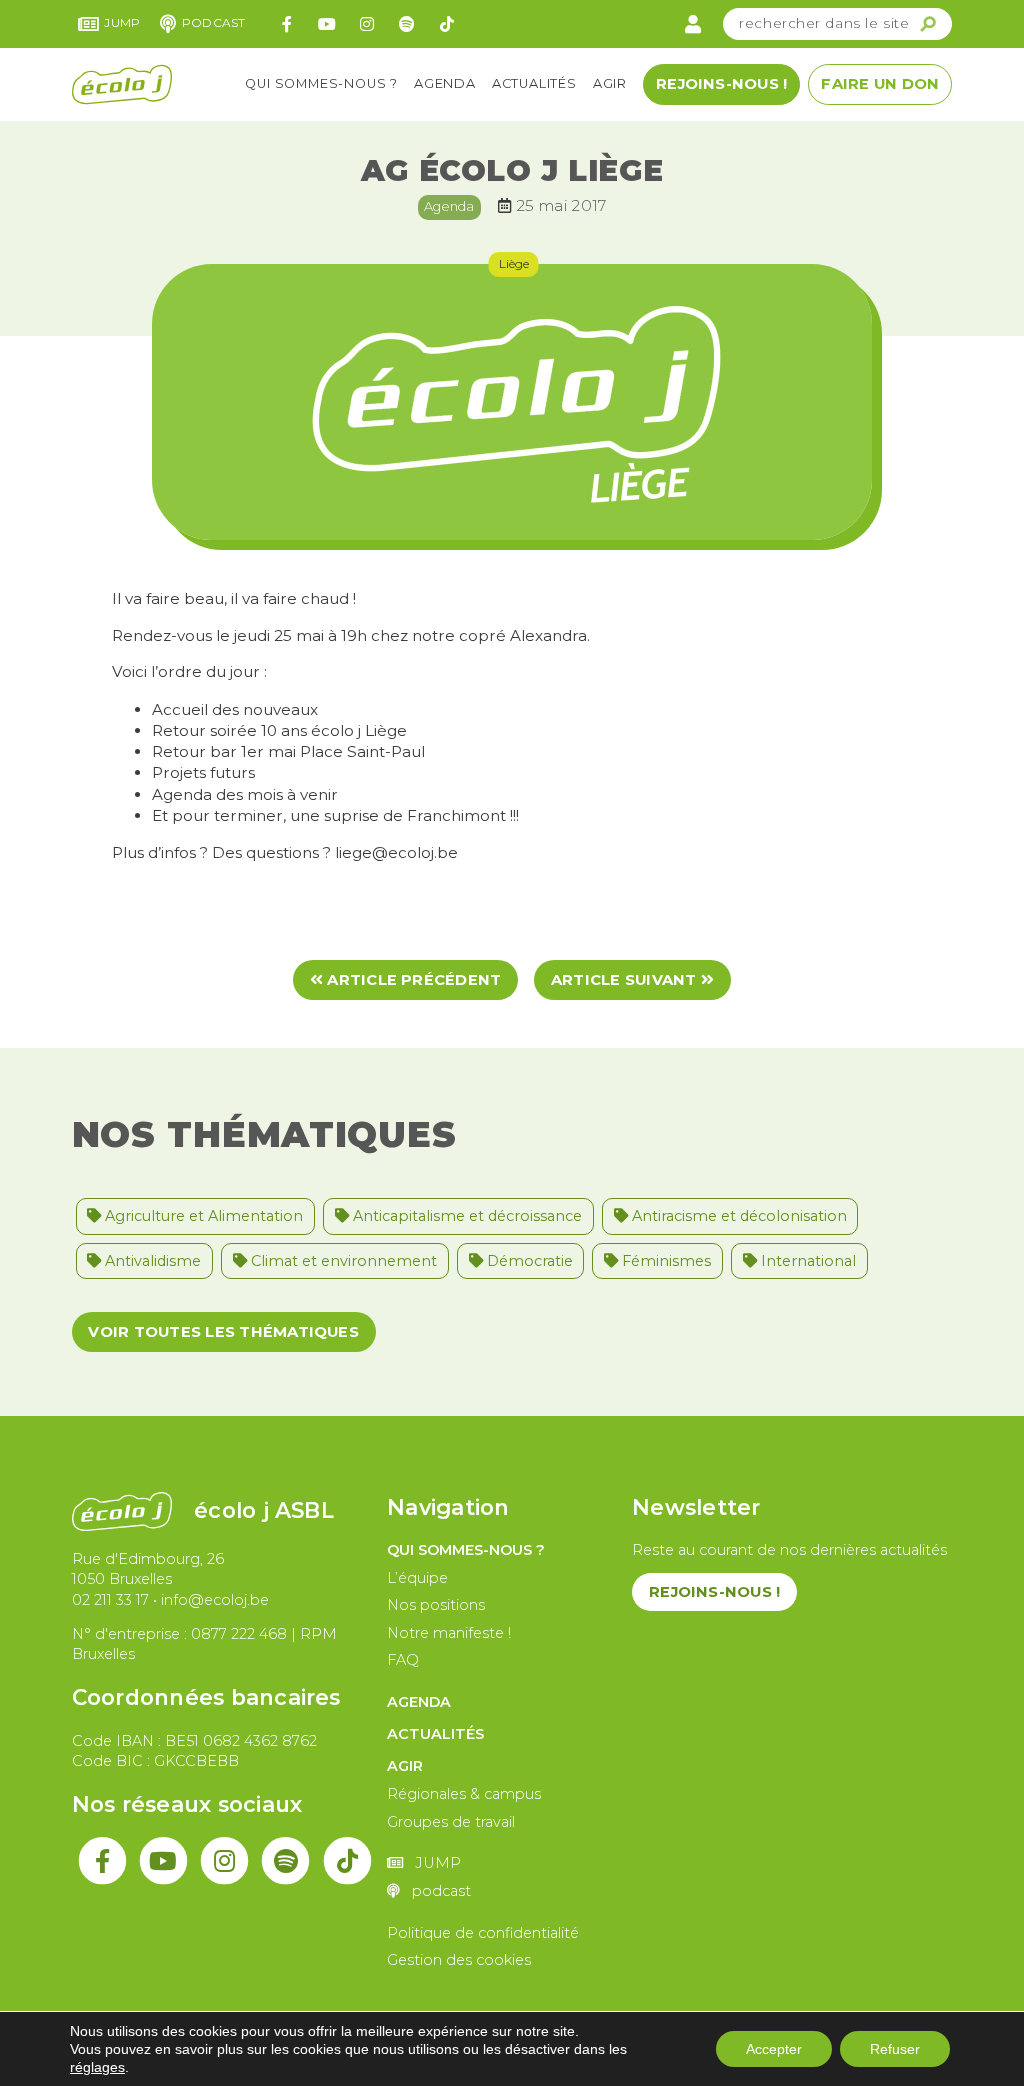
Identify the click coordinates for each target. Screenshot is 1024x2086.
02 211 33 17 (110, 1600)
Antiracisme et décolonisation (737, 1216)
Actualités (534, 83)
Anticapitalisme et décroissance (465, 1216)
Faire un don (880, 84)
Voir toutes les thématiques (223, 1332)
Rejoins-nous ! (721, 84)
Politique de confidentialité (483, 1933)
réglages (97, 2067)
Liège (514, 263)
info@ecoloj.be (215, 1600)
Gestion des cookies (459, 1960)
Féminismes (664, 1261)
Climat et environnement (342, 1261)
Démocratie (528, 1261)
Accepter (774, 2049)
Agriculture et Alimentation (202, 1216)
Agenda (445, 83)
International (806, 1261)
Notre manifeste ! (449, 1633)
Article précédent (412, 980)
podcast (213, 22)
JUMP (122, 22)
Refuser (895, 2049)
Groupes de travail (451, 1822)
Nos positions (436, 1605)
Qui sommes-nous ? (321, 83)
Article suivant (626, 980)
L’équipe (417, 1578)
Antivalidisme (151, 1261)
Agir (610, 83)
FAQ (403, 1660)
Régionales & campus (464, 1794)
